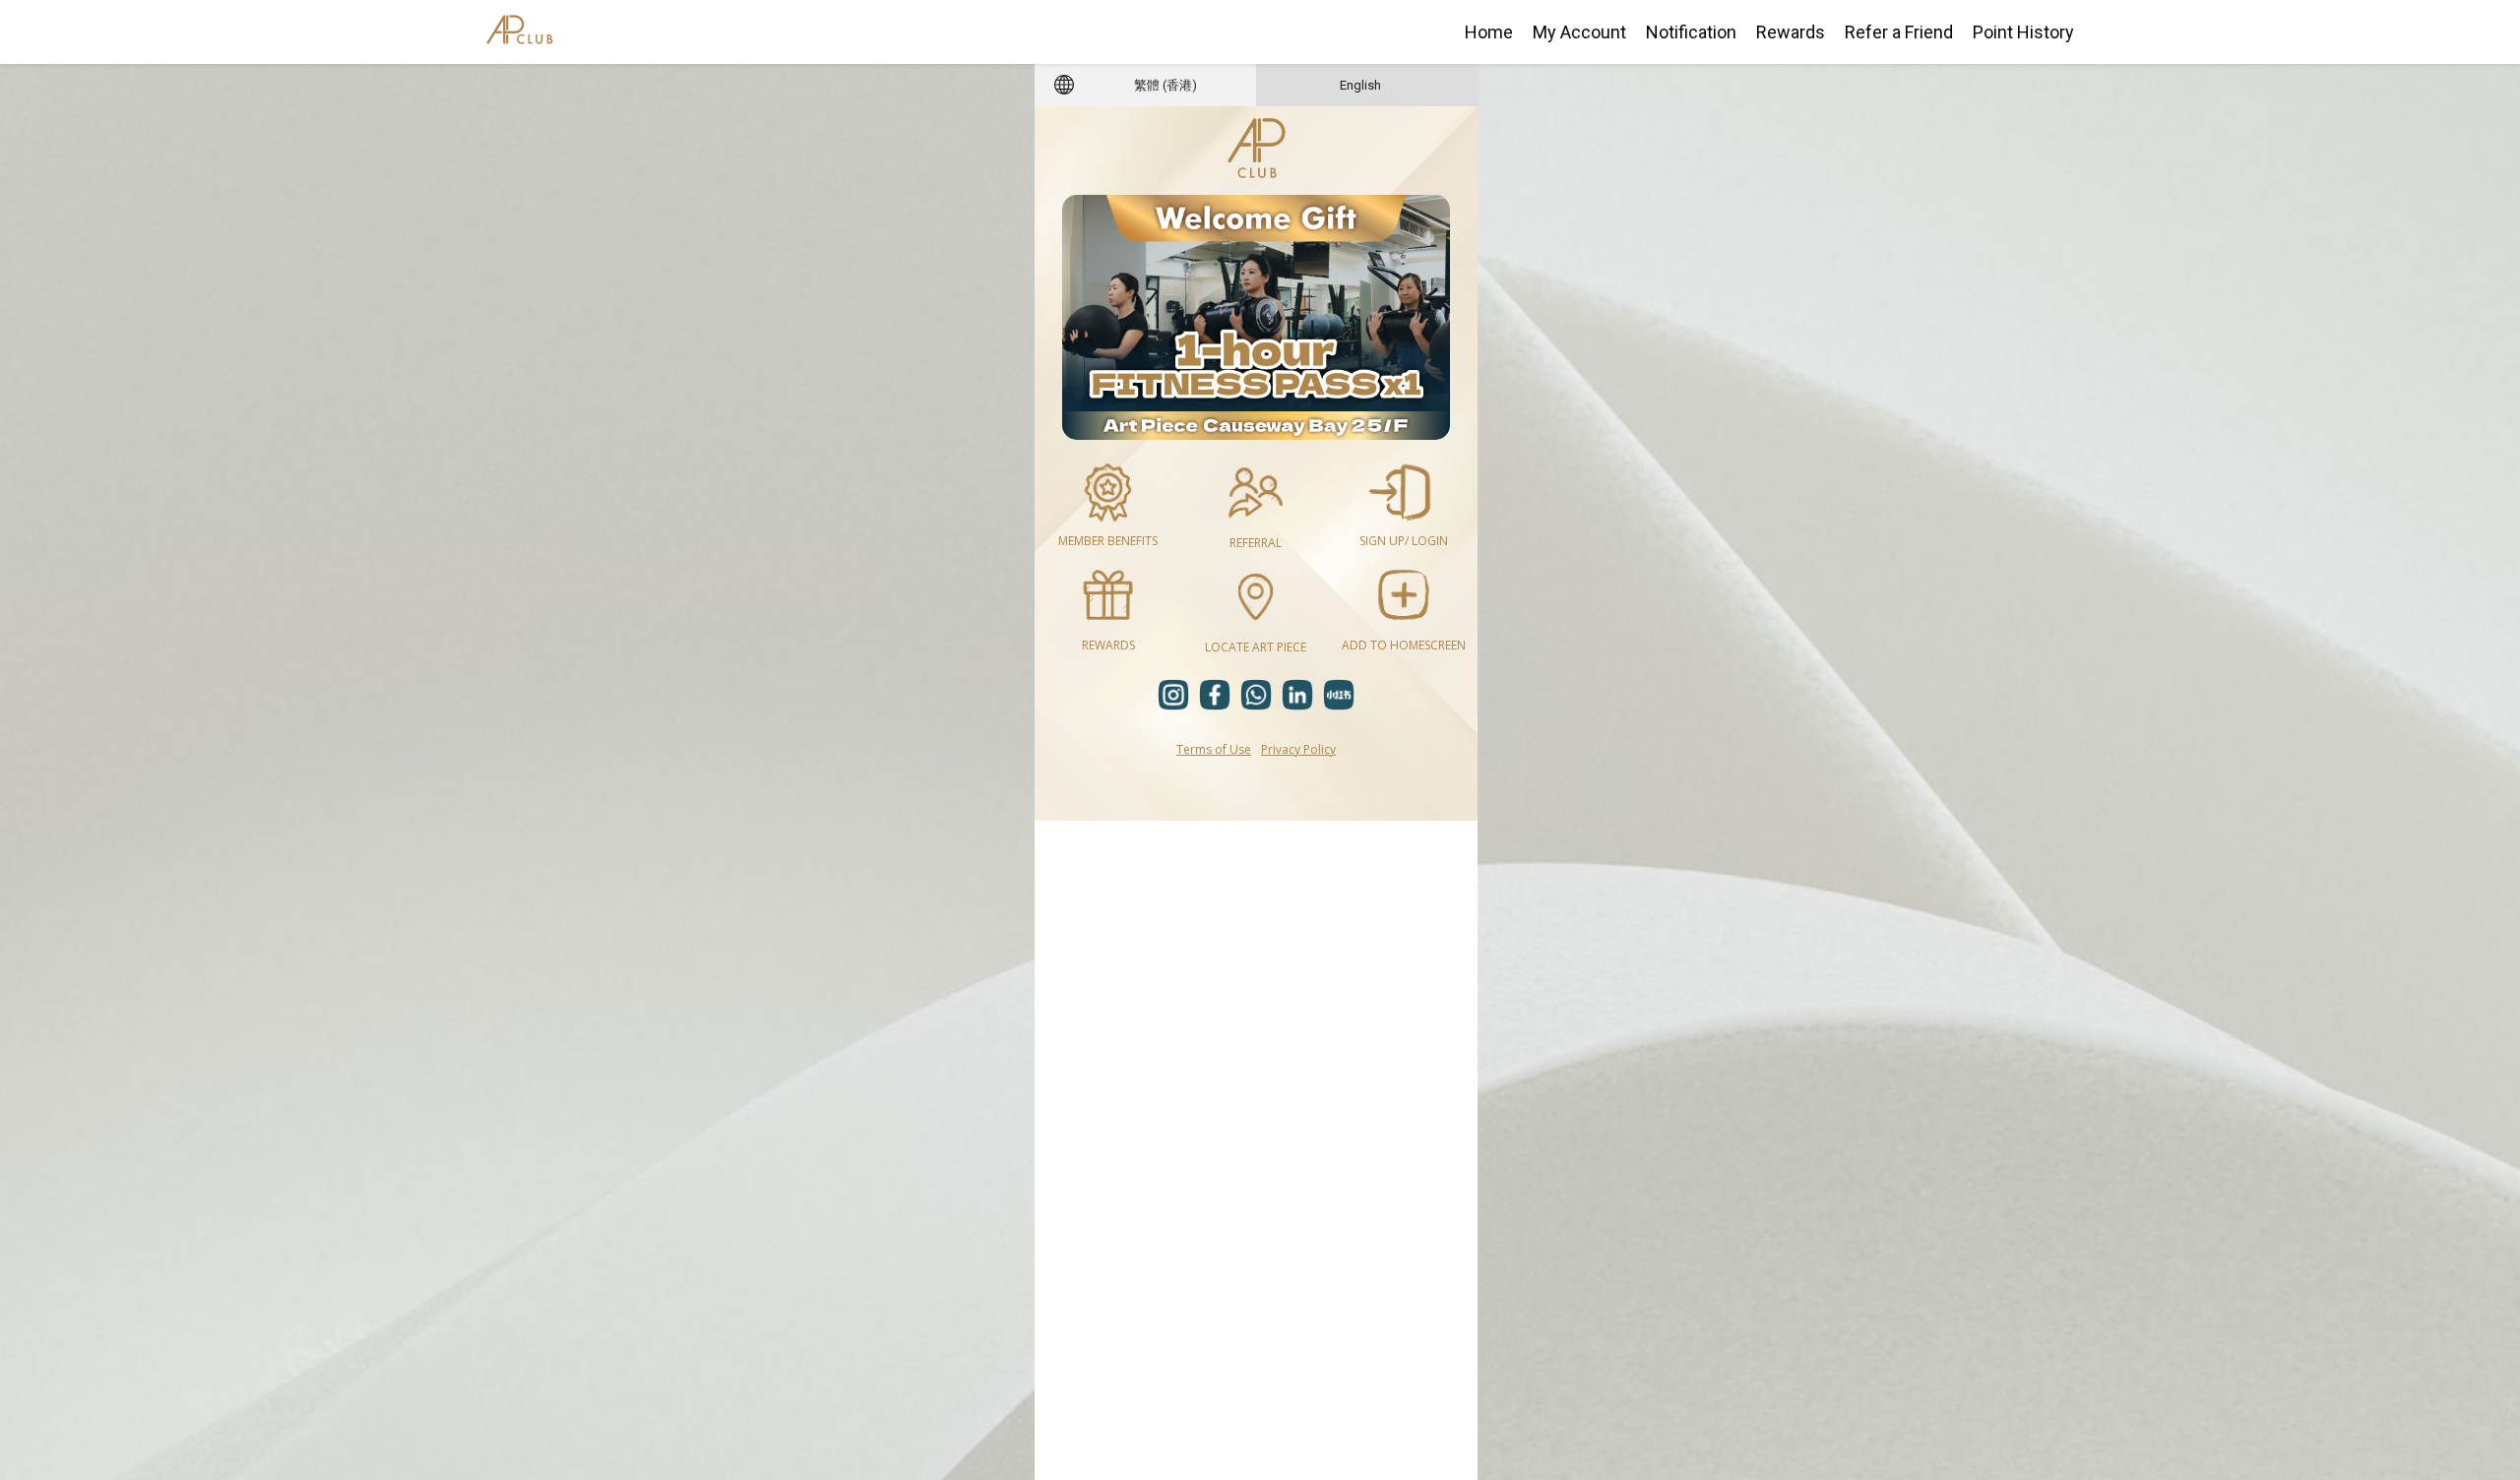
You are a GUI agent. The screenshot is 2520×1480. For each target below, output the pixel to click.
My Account (1579, 32)
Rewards (1791, 32)
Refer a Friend (1899, 32)
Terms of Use (1214, 749)
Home (1489, 32)
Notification (1691, 32)
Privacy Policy (1298, 749)
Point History (2023, 32)
